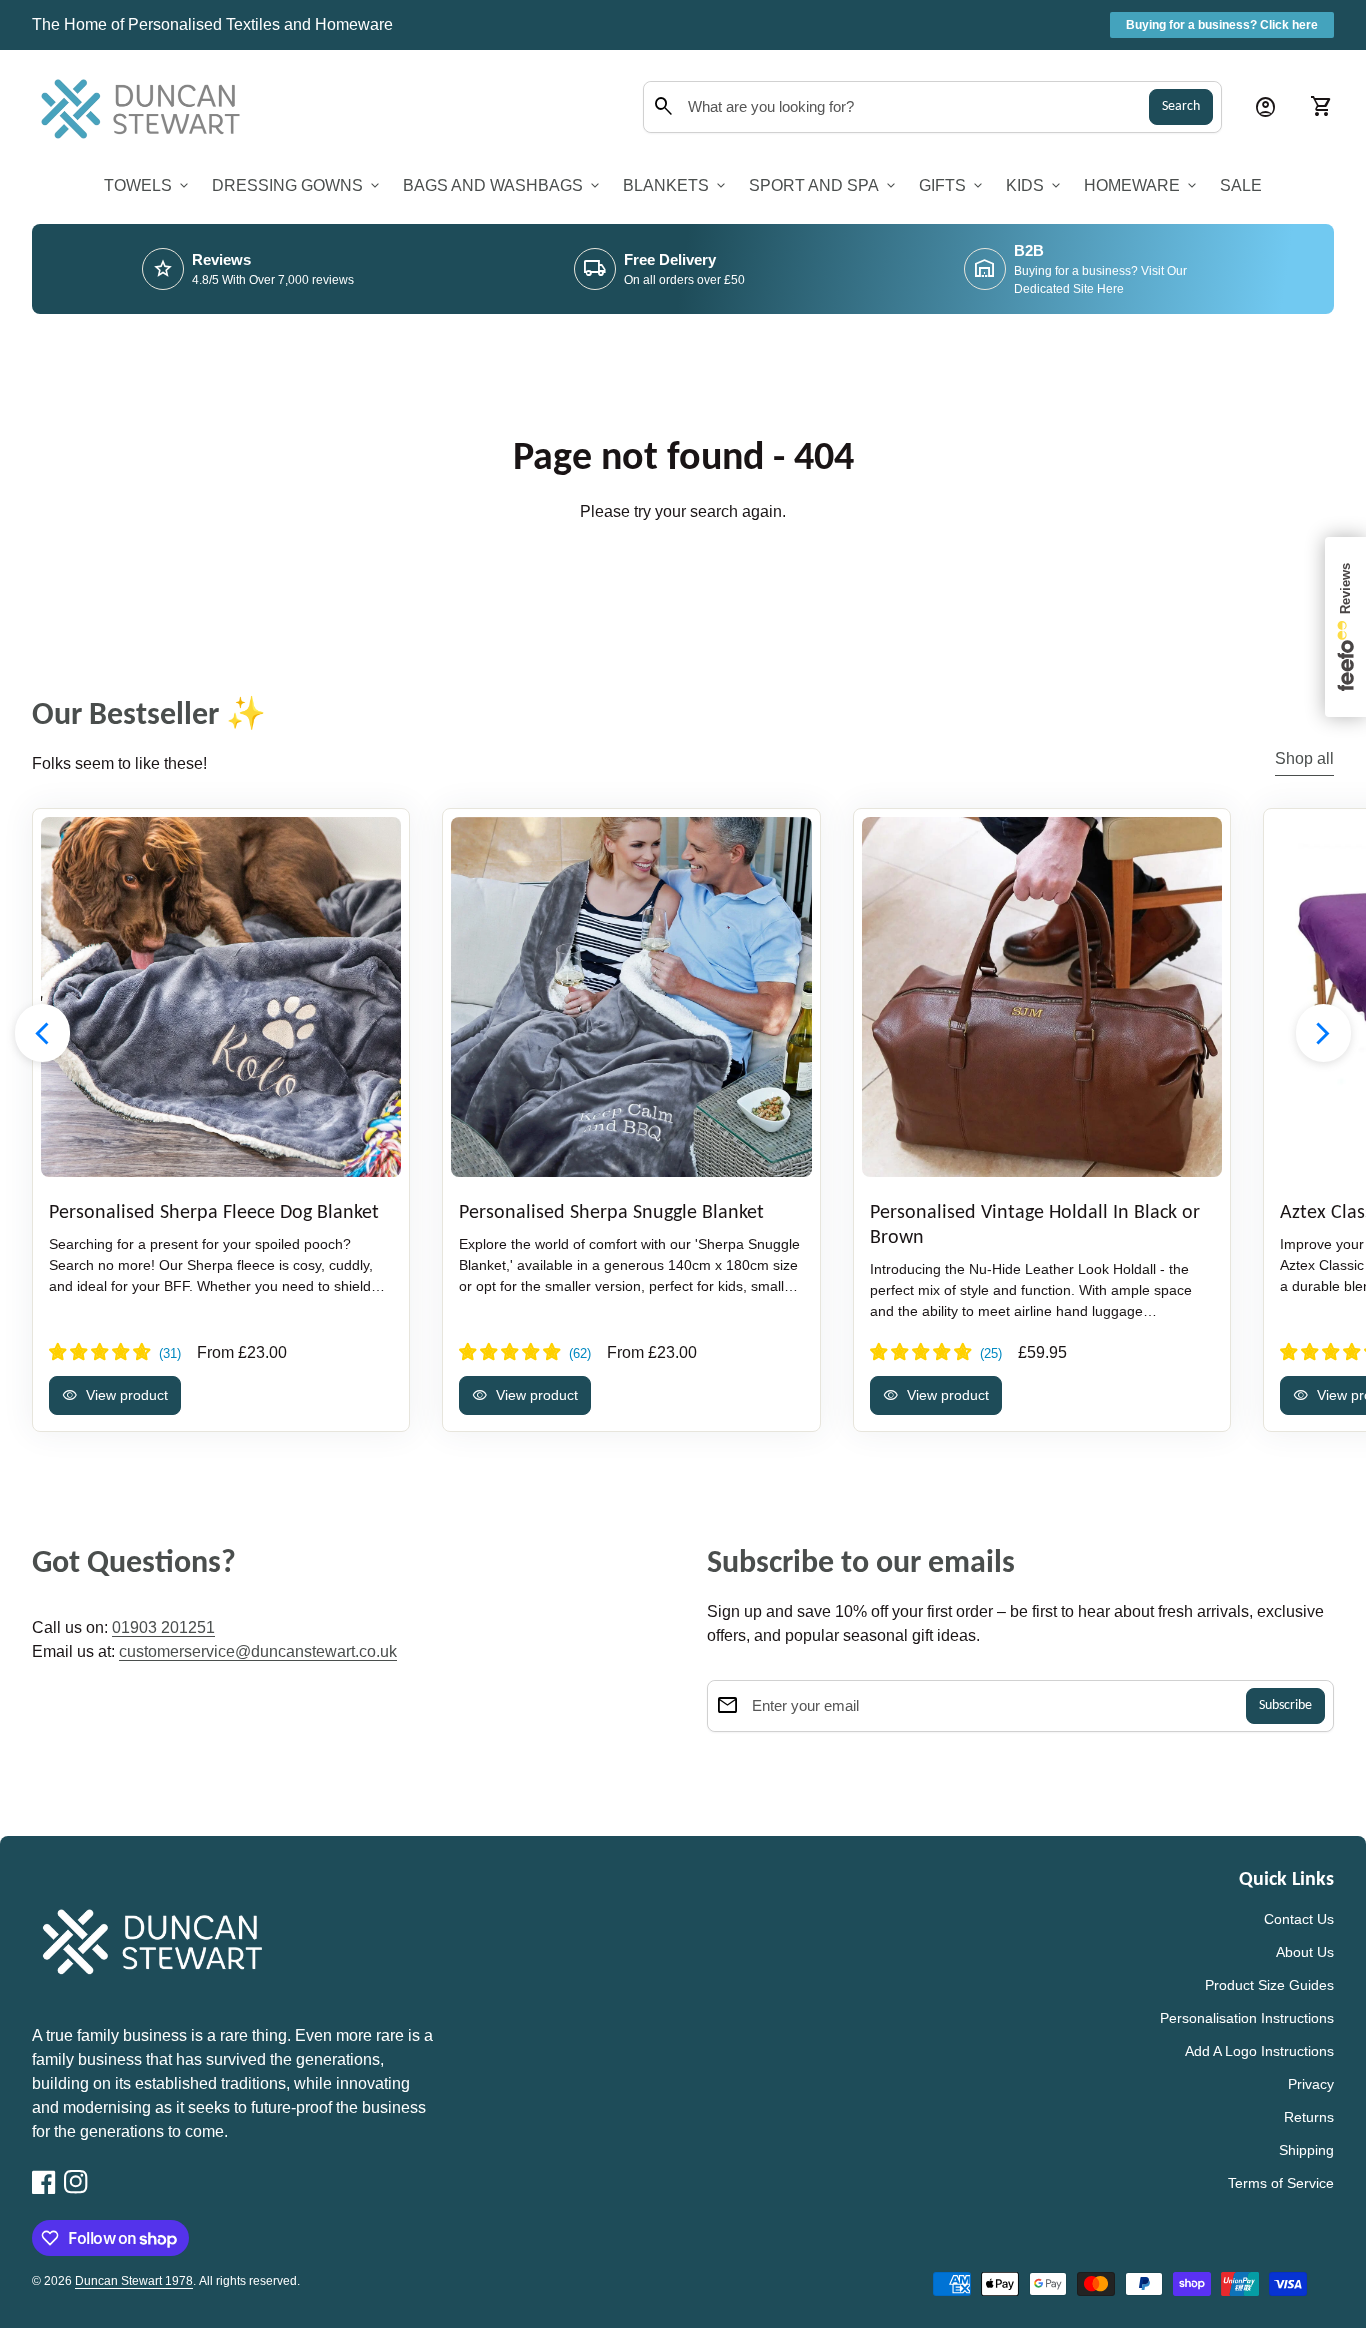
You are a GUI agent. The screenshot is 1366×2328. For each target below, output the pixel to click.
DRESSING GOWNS (297, 186)
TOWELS (148, 186)
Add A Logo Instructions (1259, 2051)
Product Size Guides (1269, 1985)
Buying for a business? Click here (1222, 25)
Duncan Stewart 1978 (134, 2281)
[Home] (146, 105)
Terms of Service (1281, 2183)
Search (1181, 106)
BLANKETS (676, 186)
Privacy (1311, 2084)
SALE (1241, 185)
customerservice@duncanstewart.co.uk (258, 1651)
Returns (1309, 2117)
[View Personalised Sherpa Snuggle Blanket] (631, 997)
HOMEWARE (1142, 186)
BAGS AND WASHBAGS (503, 186)
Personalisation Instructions (1247, 2018)
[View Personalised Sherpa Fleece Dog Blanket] (221, 997)
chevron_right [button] (1323, 1033)
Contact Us (1299, 1919)
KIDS (1035, 186)
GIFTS (952, 186)
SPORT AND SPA (824, 186)
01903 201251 (163, 1627)
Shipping (1306, 2150)
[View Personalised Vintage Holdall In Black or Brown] (1042, 997)
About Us (1305, 1952)
